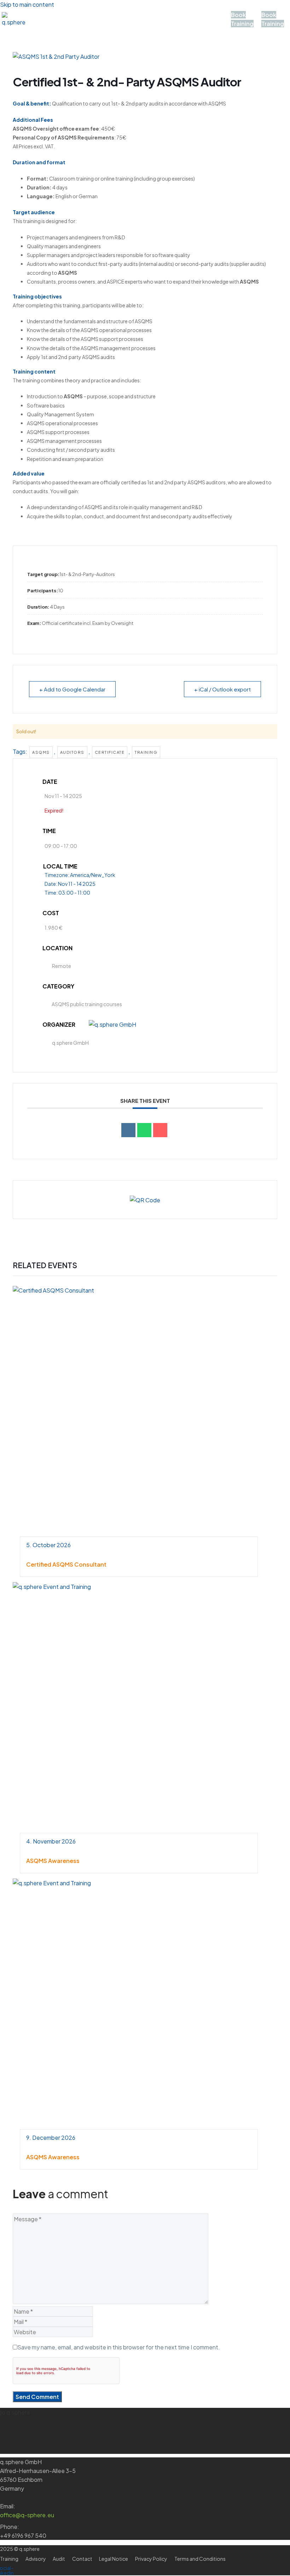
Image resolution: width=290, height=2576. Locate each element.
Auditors (72, 752)
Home (39, 14)
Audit (38, 24)
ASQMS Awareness (53, 1861)
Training (198, 14)
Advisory (74, 14)
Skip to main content (27, 4)
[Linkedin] (128, 1130)
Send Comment (37, 2397)
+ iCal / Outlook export (222, 689)
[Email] (160, 1130)
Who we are (155, 14)
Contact (71, 24)
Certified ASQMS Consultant (66, 1564)
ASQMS (112, 14)
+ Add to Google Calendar (72, 689)
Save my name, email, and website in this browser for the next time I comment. (119, 2347)
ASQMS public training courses (87, 1004)
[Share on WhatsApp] (144, 1130)
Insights (109, 24)
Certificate (110, 752)
